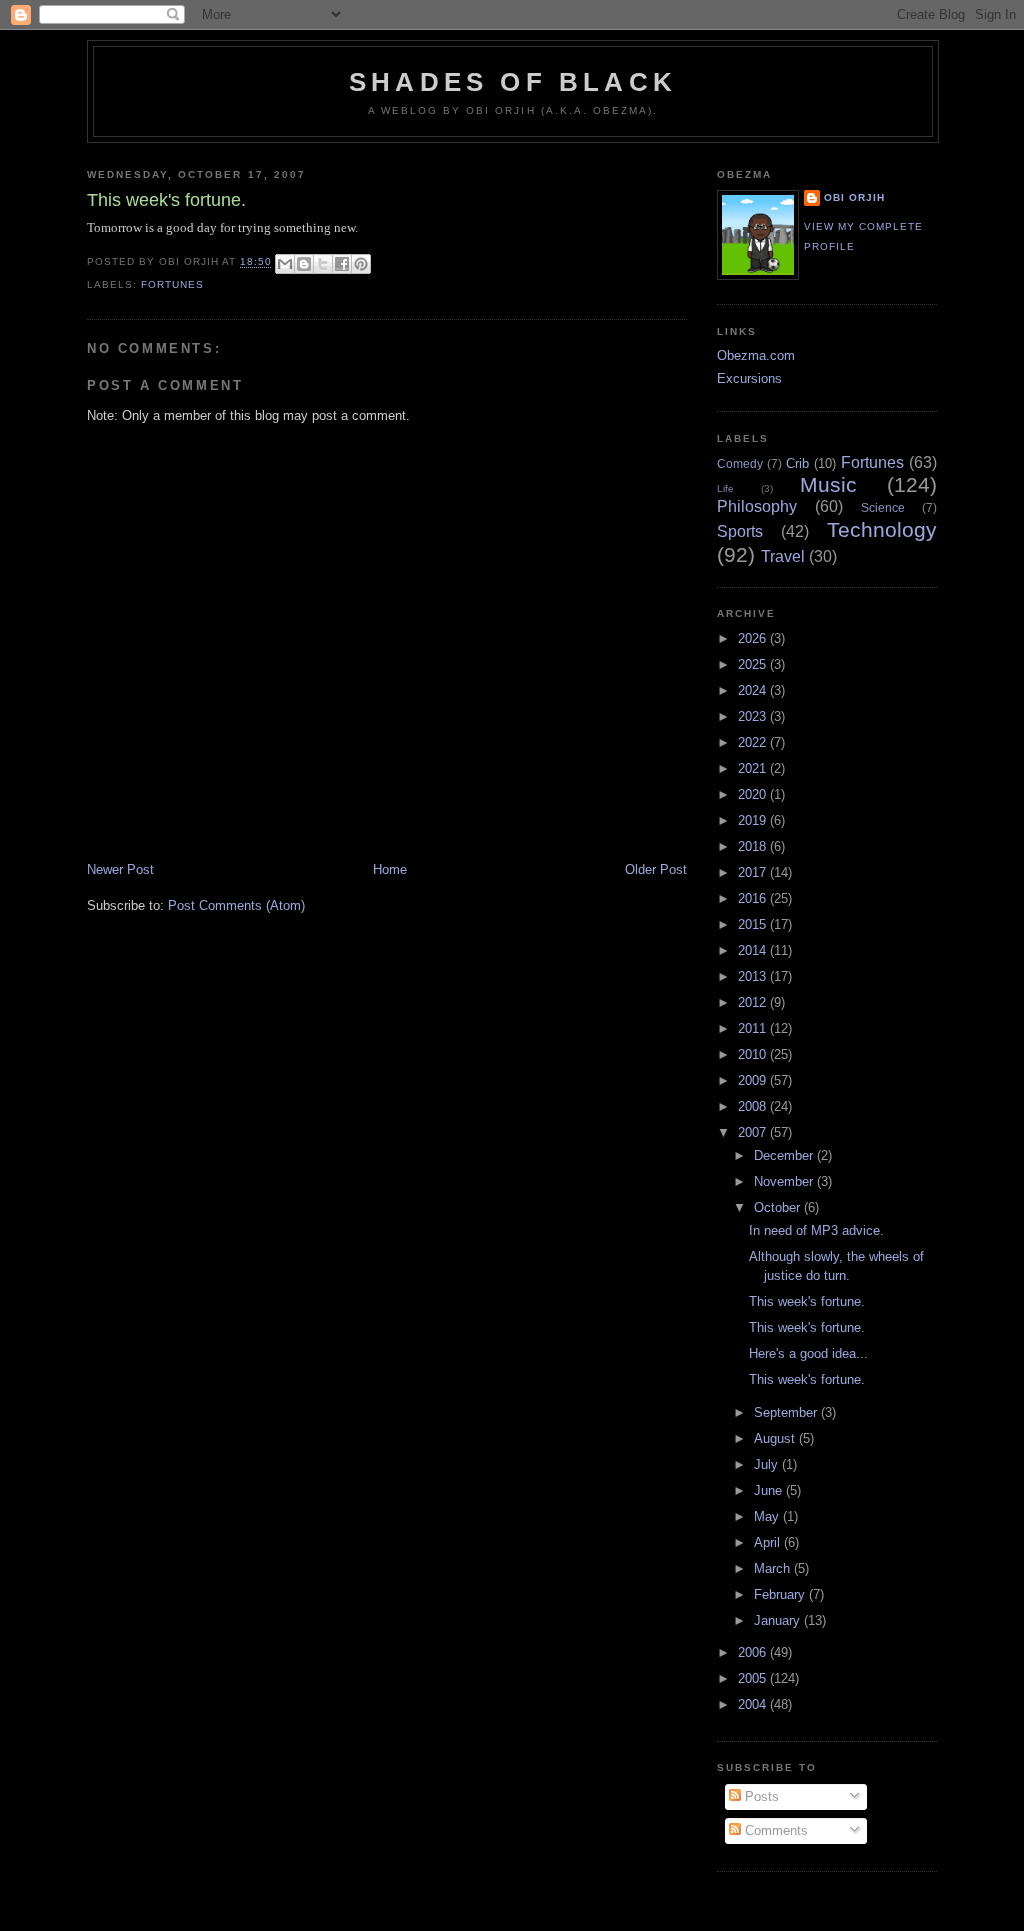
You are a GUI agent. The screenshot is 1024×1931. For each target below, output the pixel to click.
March (774, 1568)
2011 (754, 1028)
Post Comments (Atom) (236, 905)
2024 (754, 690)
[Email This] (285, 264)
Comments (774, 1830)
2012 (754, 1002)
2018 (754, 846)
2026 (754, 638)
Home (390, 869)
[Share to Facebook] (342, 264)
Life (725, 488)
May (768, 1516)
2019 (754, 820)
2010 (754, 1054)
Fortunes (172, 284)
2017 (754, 872)
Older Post (656, 869)
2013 (754, 976)
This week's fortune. (807, 1301)
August (776, 1438)
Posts (760, 1796)
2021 (754, 768)
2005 (754, 1678)
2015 (754, 924)
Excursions (749, 378)
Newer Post (120, 869)
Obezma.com (756, 355)
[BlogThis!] (304, 264)
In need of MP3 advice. (816, 1230)
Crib (797, 463)
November (785, 1181)
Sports (740, 531)
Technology (882, 529)
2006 (754, 1652)
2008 (754, 1106)
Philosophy (757, 506)
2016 (754, 898)
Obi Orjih (854, 197)
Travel (783, 556)
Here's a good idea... (808, 1353)
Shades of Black (513, 82)
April (769, 1542)
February (781, 1594)
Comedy (740, 463)
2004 (754, 1704)
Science (883, 507)
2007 (754, 1132)
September (787, 1412)
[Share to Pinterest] (361, 264)
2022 (754, 742)
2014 (754, 950)
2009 (754, 1080)
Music (828, 484)
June (770, 1490)
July (768, 1464)
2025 (754, 664)
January (779, 1620)
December (785, 1155)
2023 (754, 716)
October (779, 1207)
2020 (754, 794)
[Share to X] (323, 264)
